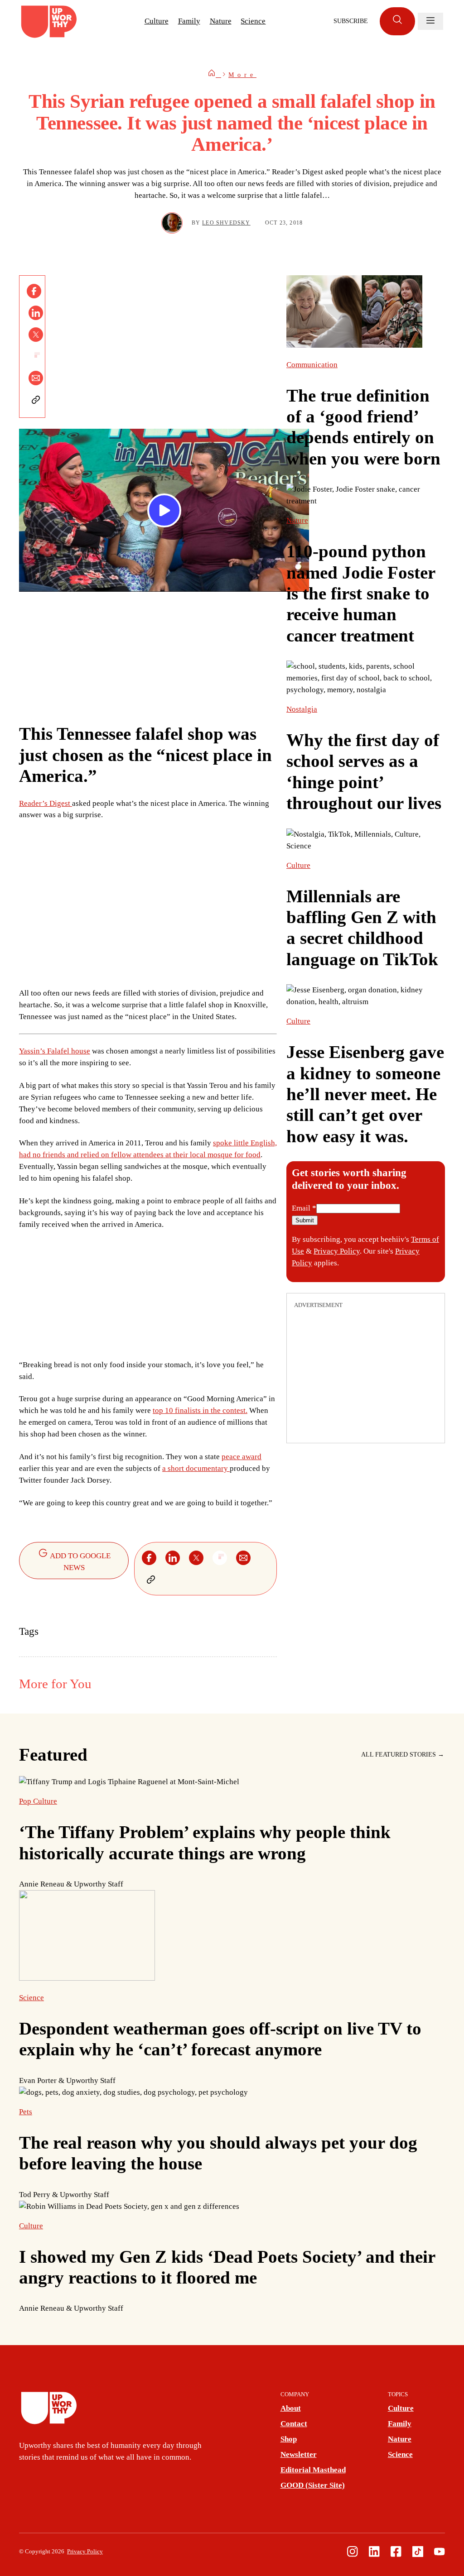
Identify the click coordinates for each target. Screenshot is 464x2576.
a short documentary (196, 1468)
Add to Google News (80, 1562)
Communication (312, 365)
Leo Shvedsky (226, 223)
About (291, 2408)
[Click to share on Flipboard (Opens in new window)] (36, 356)
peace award (242, 1457)
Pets (26, 2112)
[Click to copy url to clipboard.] (36, 400)
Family (189, 21)
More (242, 75)
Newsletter (299, 2454)
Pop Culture (38, 1801)
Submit (305, 1220)
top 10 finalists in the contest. (200, 1410)
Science (253, 21)
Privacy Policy (337, 1251)
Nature (221, 21)
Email (304, 1208)
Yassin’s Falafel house (55, 1051)
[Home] (214, 75)
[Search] (397, 22)
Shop (289, 2439)
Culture (157, 21)
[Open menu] (430, 21)
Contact (294, 2424)
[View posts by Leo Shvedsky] (172, 223)
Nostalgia (302, 709)
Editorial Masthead (313, 2470)
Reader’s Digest (46, 803)
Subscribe (351, 21)
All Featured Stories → (403, 1755)
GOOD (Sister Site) (313, 2485)
